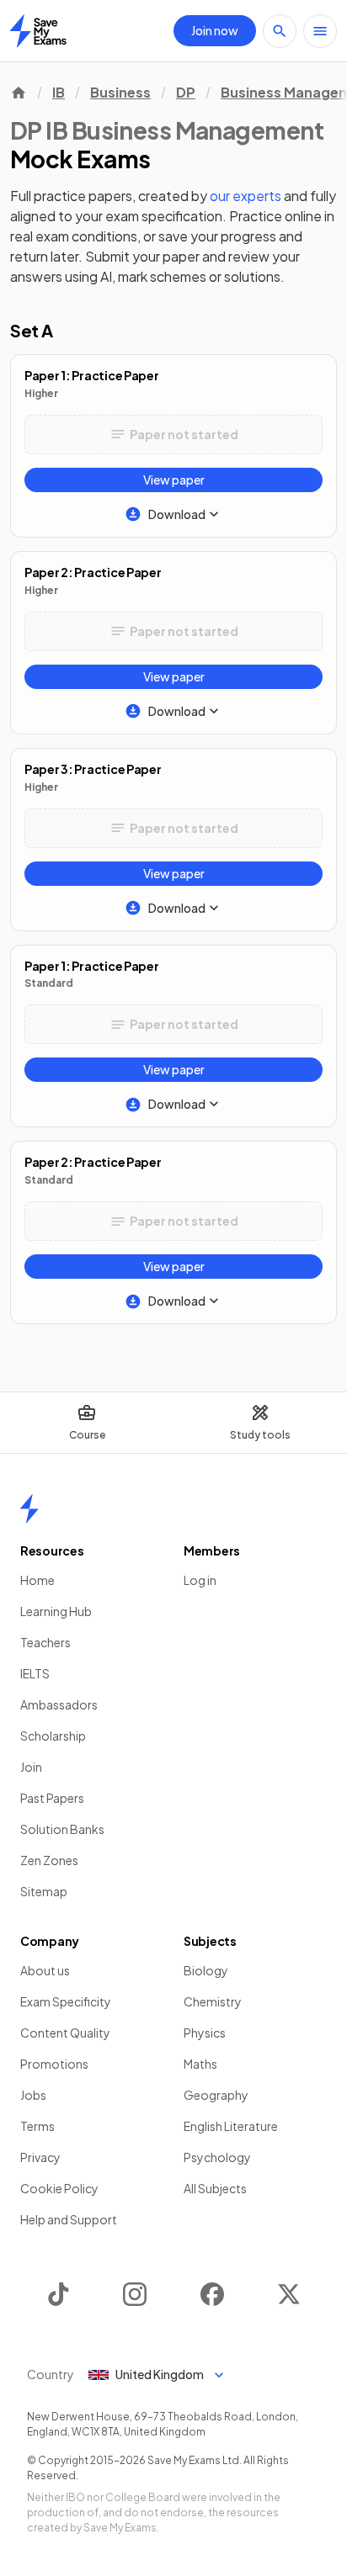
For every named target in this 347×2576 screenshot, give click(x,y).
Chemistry (213, 2001)
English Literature (231, 2126)
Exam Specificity (66, 2001)
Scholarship (53, 1736)
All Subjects (215, 2188)
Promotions (54, 2064)
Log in (200, 1580)
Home (37, 1580)
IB (59, 92)
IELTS (35, 1673)
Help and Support (69, 2219)
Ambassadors (59, 1704)
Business (120, 92)
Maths (200, 2064)
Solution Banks (62, 1829)
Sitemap (44, 1891)
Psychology (217, 2157)
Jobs (33, 2095)
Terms (37, 2126)
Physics (205, 2033)
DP (186, 92)
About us (45, 1970)
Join (31, 1767)
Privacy (40, 2157)
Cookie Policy (59, 2188)
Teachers (45, 1642)
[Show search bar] (280, 31)
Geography (216, 2095)
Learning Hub (56, 1611)
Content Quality (65, 2033)
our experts (246, 196)
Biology (206, 1970)
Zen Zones (49, 1860)
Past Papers (52, 1798)
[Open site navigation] (320, 31)
